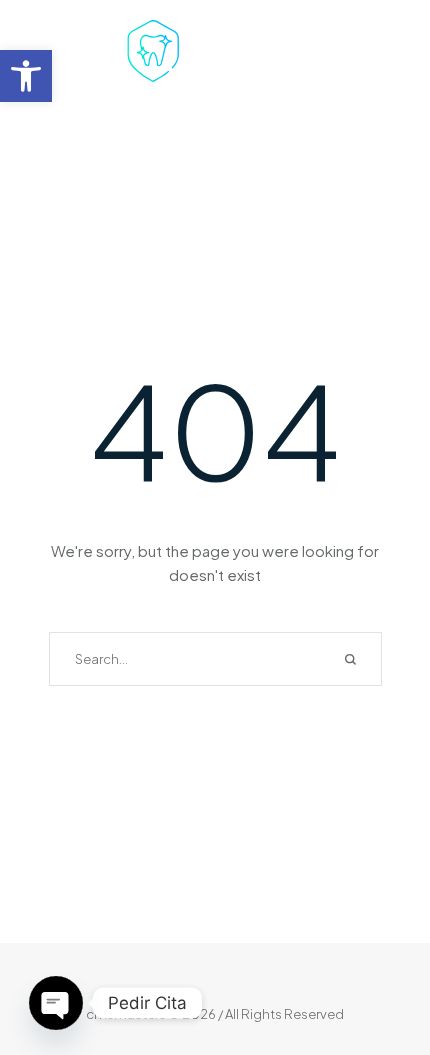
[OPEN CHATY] (56, 1003)
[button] (26, 76)
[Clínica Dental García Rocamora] (215, 54)
